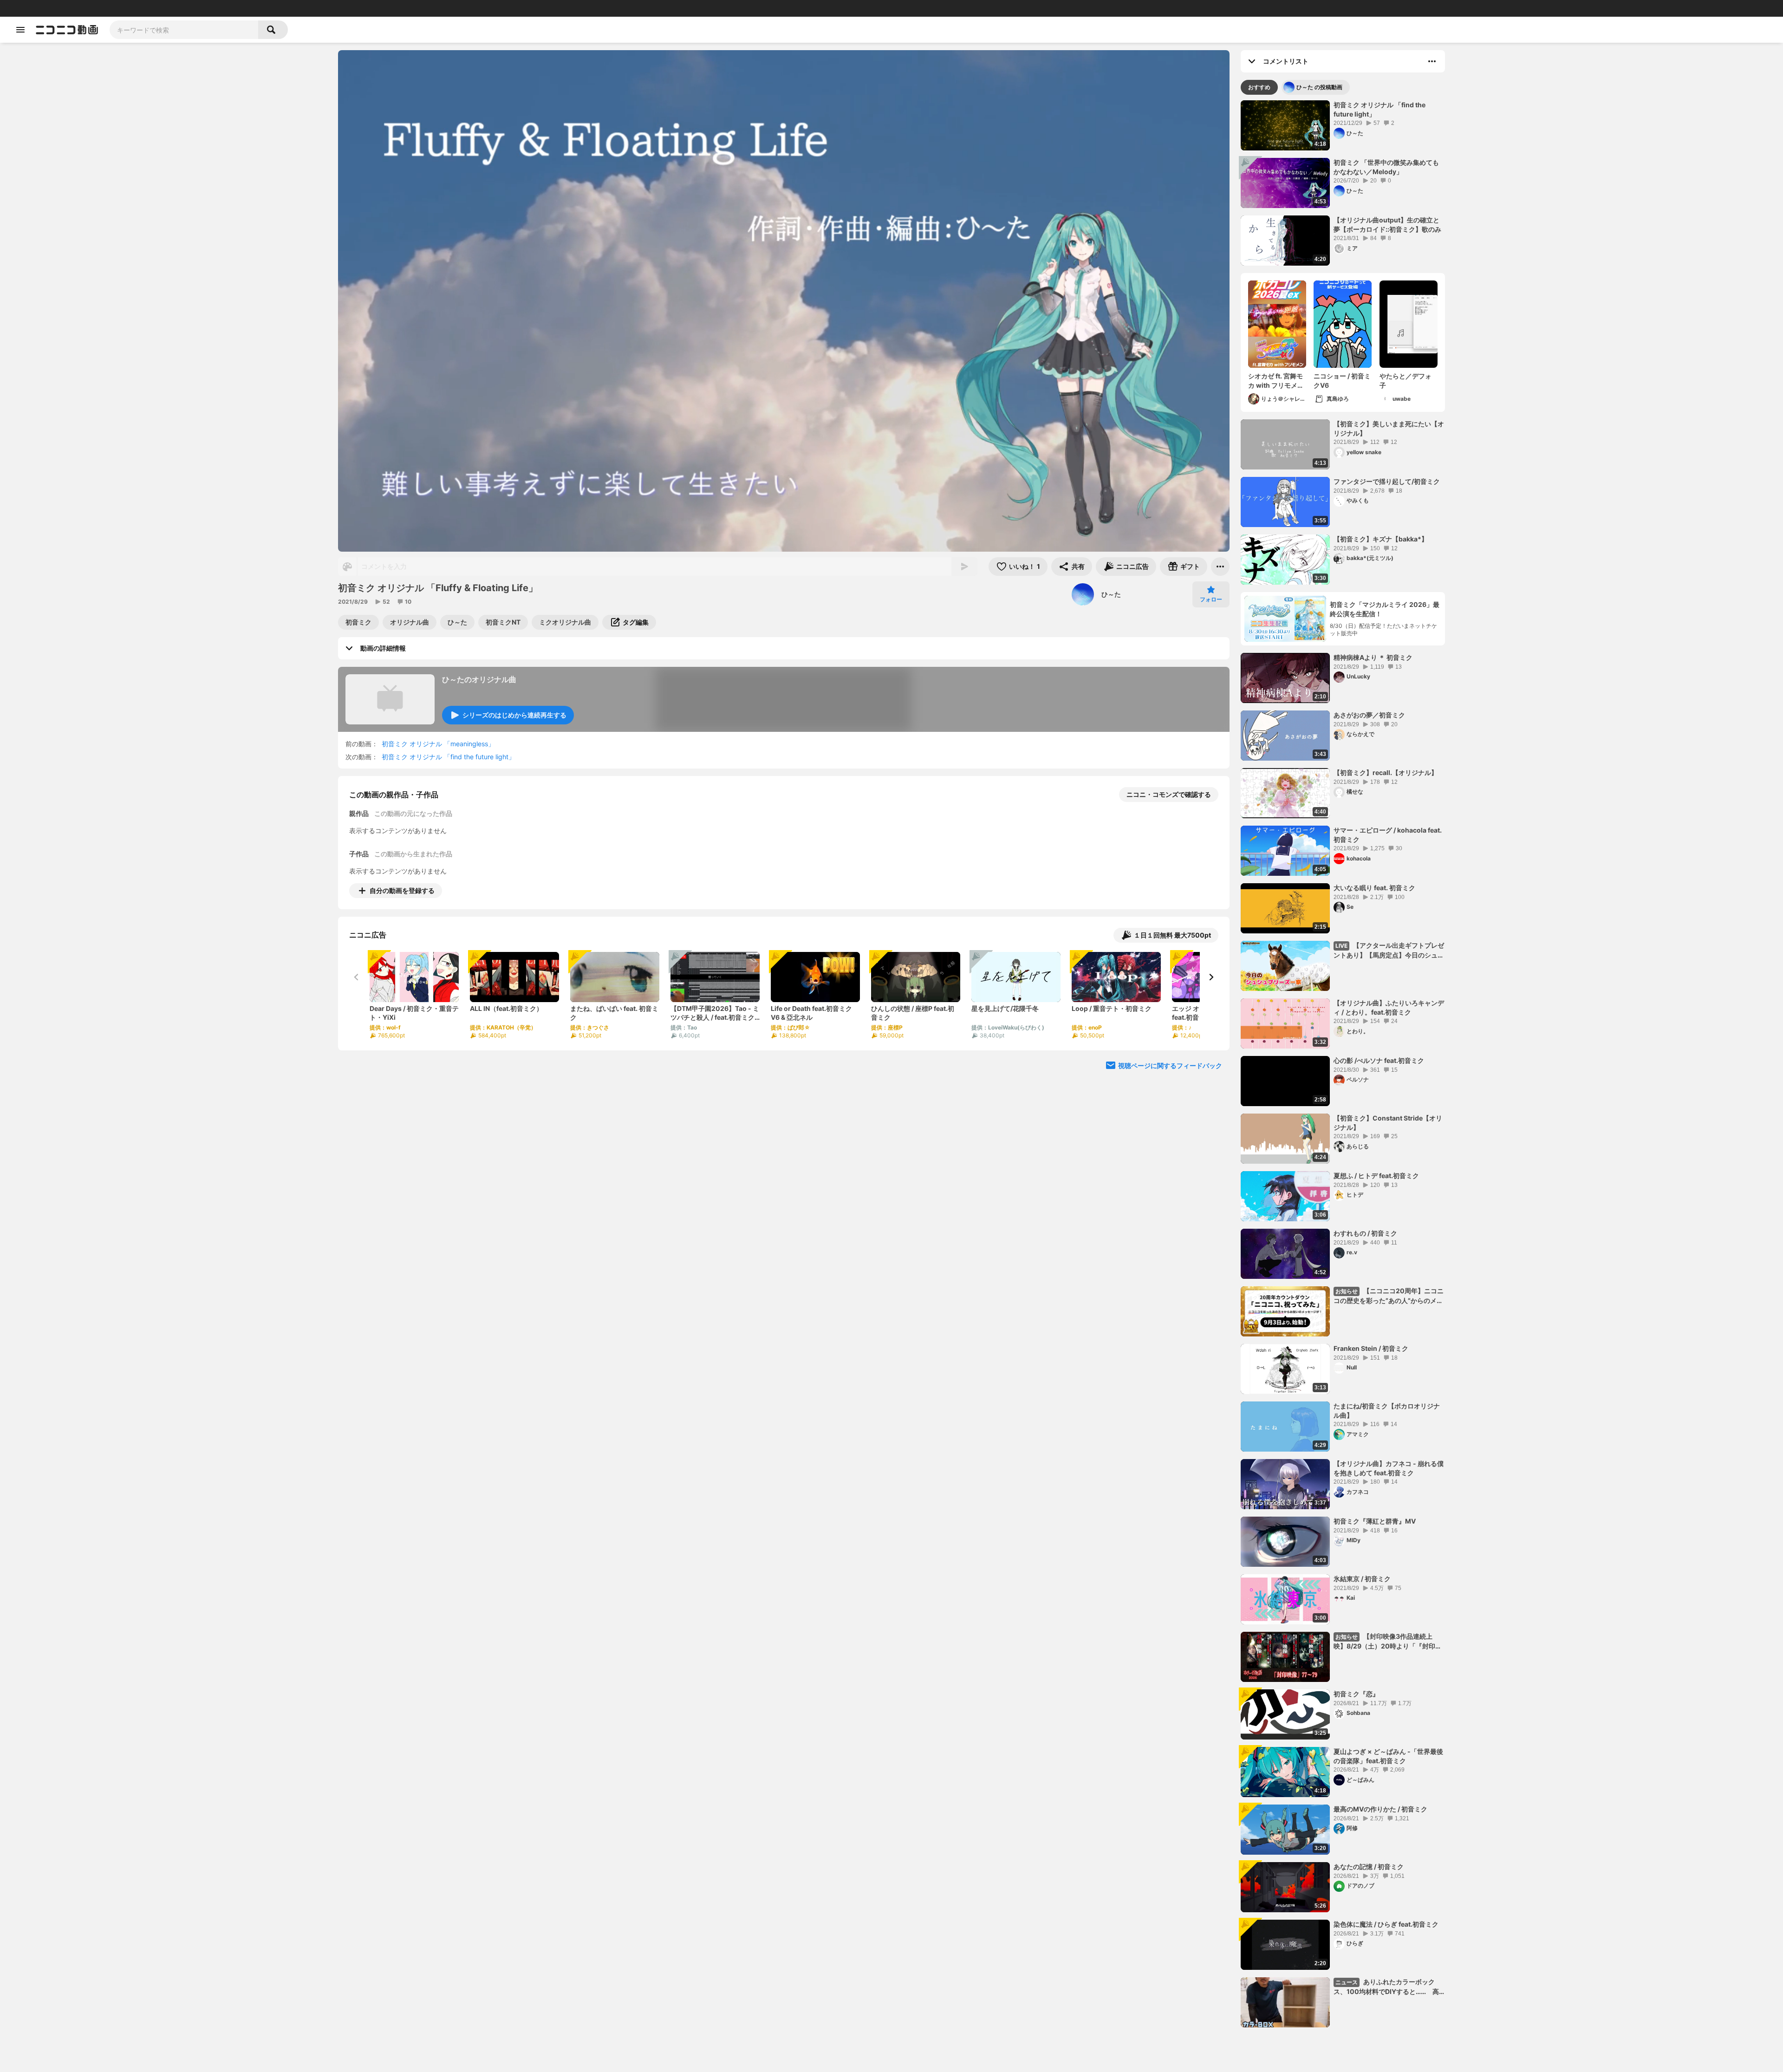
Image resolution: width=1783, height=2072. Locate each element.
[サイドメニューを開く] (20, 30)
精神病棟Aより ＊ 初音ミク (1373, 657)
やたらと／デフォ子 (1406, 381)
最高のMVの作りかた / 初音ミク (1380, 1809)
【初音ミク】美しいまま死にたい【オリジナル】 (1389, 428)
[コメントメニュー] (1432, 61)
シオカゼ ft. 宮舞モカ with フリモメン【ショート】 (1276, 381)
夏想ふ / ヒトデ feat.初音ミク (1376, 1176)
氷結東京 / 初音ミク (1362, 1579)
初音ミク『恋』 (1356, 1694)
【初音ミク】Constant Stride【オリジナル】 (1388, 1123)
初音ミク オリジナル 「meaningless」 (438, 744)
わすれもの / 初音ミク (1365, 1233)
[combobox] (184, 30)
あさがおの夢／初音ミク (1369, 715)
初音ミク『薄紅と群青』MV (1375, 1521)
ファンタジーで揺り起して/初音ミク (1387, 481)
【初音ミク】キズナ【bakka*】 (1381, 539)
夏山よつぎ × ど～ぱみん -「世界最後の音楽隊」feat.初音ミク (1388, 1756)
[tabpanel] (1343, 1064)
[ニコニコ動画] (67, 30)
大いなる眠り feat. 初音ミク (1374, 888)
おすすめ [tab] (1259, 87)
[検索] (273, 30)
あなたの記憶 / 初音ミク (1369, 1867)
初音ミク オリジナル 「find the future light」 (448, 757)
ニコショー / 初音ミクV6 (1342, 381)
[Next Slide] (1211, 977)
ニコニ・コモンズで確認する (1169, 794)
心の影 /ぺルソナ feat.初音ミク (1379, 1060)
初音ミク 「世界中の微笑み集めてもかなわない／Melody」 (1386, 167)
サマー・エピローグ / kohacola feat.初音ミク (1388, 835)
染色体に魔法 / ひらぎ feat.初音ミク (1386, 1924)
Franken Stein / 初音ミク (1371, 1348)
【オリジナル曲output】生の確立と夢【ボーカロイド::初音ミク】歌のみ (1387, 225)
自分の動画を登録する (402, 890)
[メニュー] (1220, 567)
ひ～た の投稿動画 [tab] (1319, 87)
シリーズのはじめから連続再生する (514, 715)
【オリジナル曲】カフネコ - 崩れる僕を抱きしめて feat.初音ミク (1389, 1468)
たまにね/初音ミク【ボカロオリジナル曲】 (1387, 1411)
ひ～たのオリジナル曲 (479, 679)
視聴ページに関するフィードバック (1170, 1065)
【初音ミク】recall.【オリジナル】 (1386, 772)
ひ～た (1111, 594)
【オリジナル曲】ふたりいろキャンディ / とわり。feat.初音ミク (1389, 1007)
